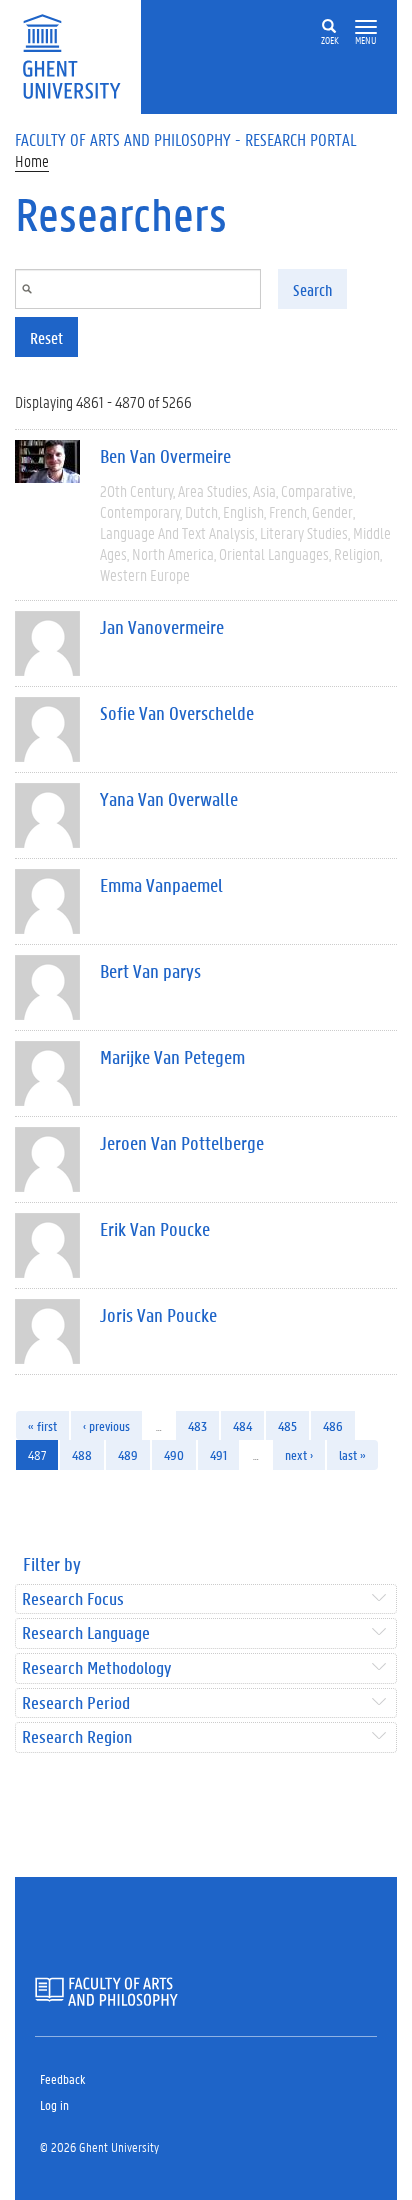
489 (128, 1454)
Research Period (76, 1703)
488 (82, 1454)
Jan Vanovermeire (162, 627)
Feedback (62, 2078)
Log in (54, 2104)
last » (352, 1454)
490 (174, 1454)
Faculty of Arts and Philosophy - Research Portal (186, 139)
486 (333, 1425)
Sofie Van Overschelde (177, 713)
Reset (46, 337)
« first (42, 1425)
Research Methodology (96, 1668)
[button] (366, 27)
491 (218, 1454)
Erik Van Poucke (155, 1229)
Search (312, 289)
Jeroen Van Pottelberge (182, 1143)
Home (32, 160)
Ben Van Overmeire (165, 456)
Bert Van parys (150, 971)
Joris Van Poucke (158, 1315)
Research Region (77, 1737)
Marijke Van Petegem (172, 1057)
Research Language (86, 1633)
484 (242, 1425)
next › (299, 1454)
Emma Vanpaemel (161, 885)
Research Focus (73, 1599)
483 (197, 1425)
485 (287, 1425)
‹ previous (106, 1425)
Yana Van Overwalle (169, 799)
